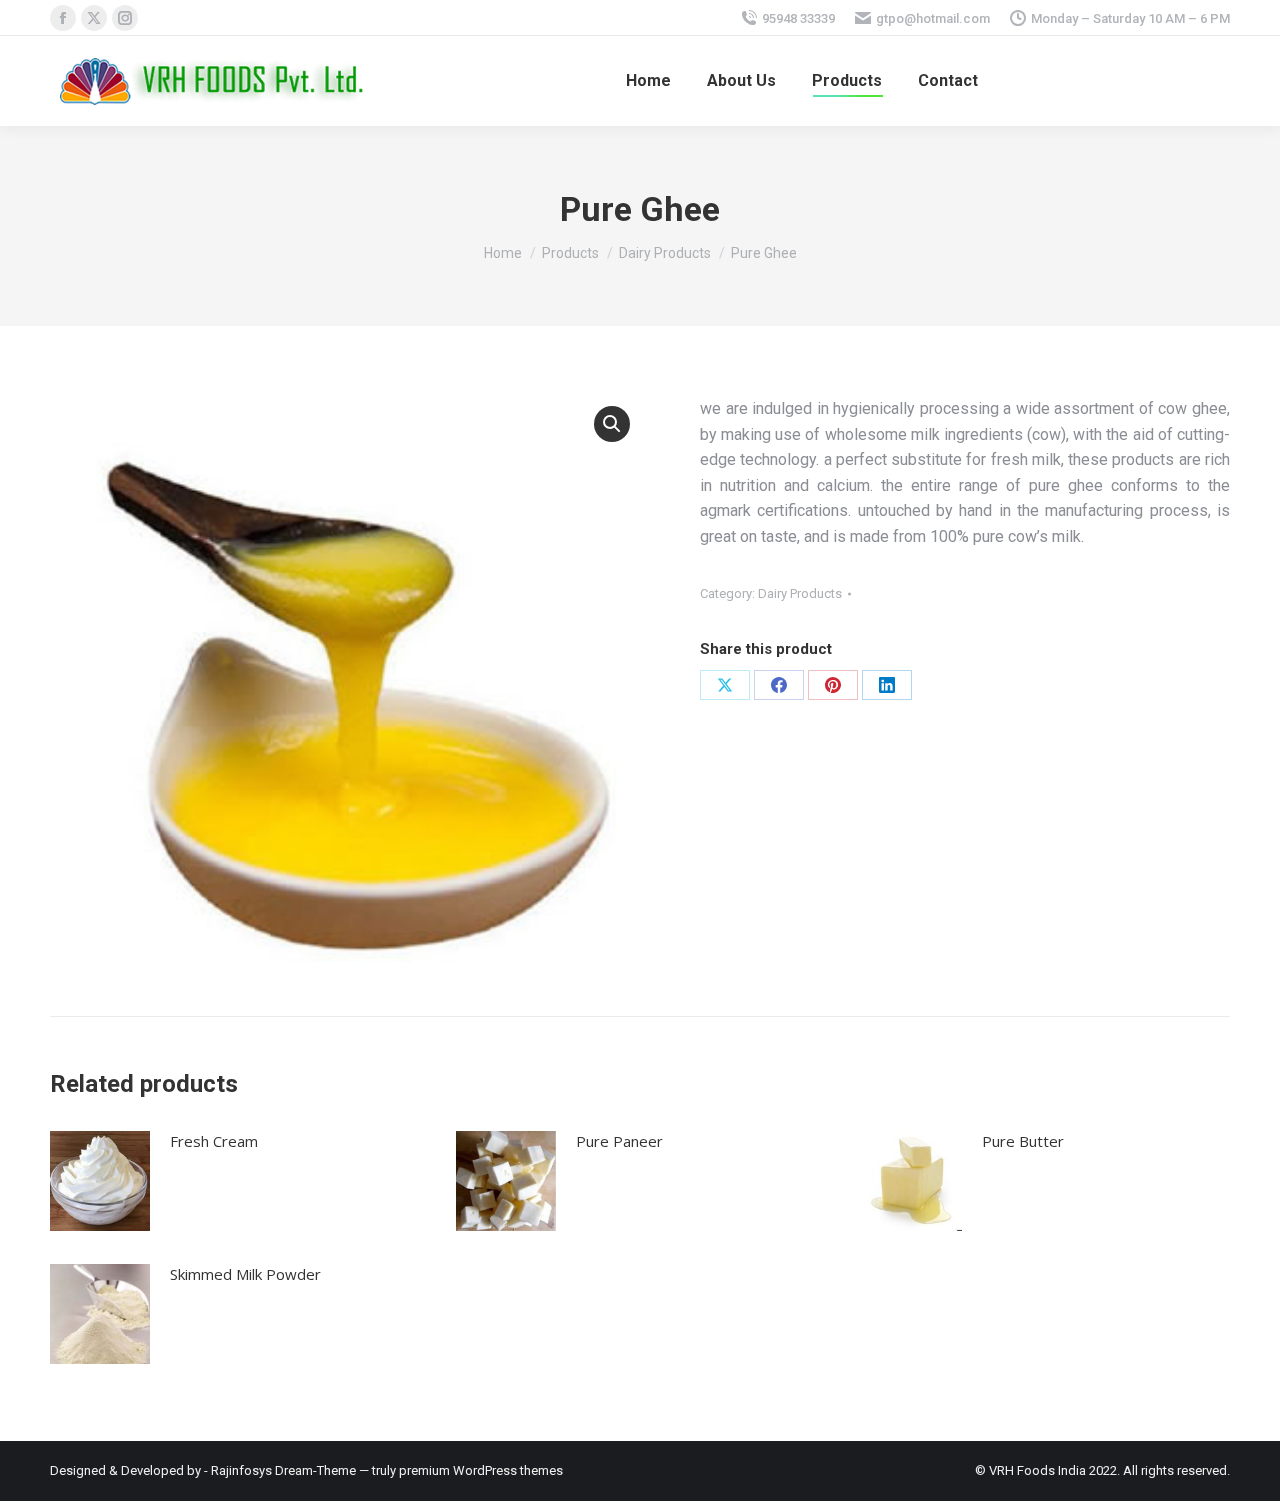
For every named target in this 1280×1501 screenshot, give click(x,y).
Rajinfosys (241, 1470)
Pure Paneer (619, 1141)
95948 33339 (798, 18)
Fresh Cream (214, 1141)
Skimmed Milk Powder (245, 1274)
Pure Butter (1023, 1141)
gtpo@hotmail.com (933, 18)
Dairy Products (800, 593)
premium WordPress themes (481, 1470)
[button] (612, 424)
